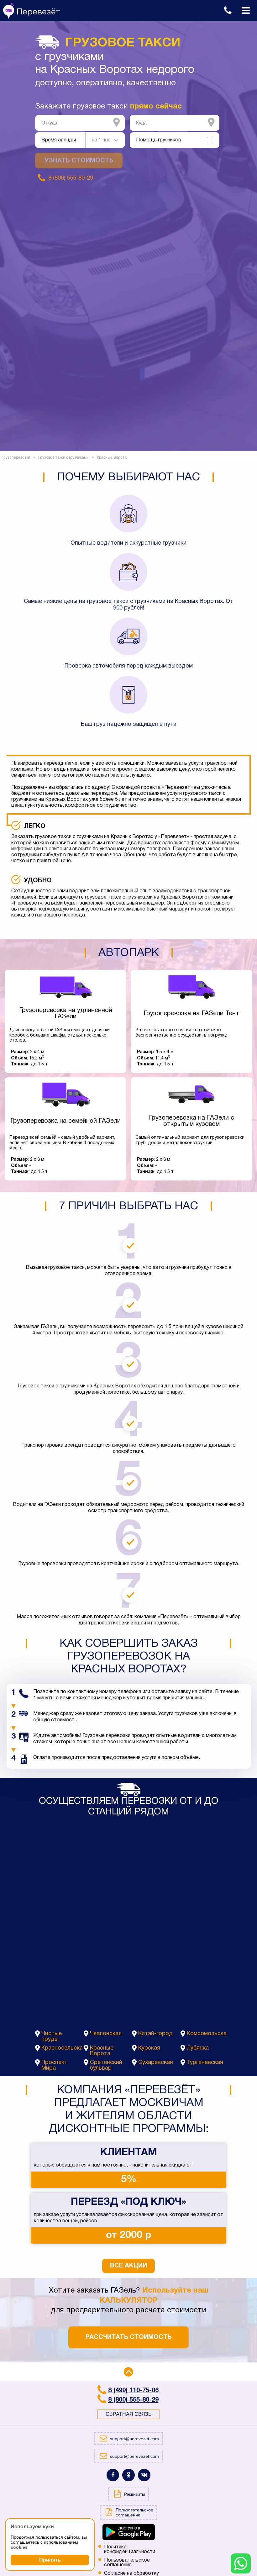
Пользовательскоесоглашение (127, 2563)
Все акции (128, 2266)
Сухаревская (156, 2063)
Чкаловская (106, 2034)
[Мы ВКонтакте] (144, 2475)
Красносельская (62, 2048)
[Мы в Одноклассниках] (128, 2475)
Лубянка (198, 2048)
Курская (149, 2048)
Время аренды (59, 140)
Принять (50, 2560)
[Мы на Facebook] (113, 2475)
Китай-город (155, 2034)
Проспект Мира (54, 2065)
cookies (19, 2547)
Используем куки (32, 2527)
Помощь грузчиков (159, 140)
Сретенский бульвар (106, 2065)
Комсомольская (207, 2034)
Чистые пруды (52, 2037)
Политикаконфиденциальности (130, 2550)
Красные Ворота (102, 2051)
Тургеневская (205, 2063)
